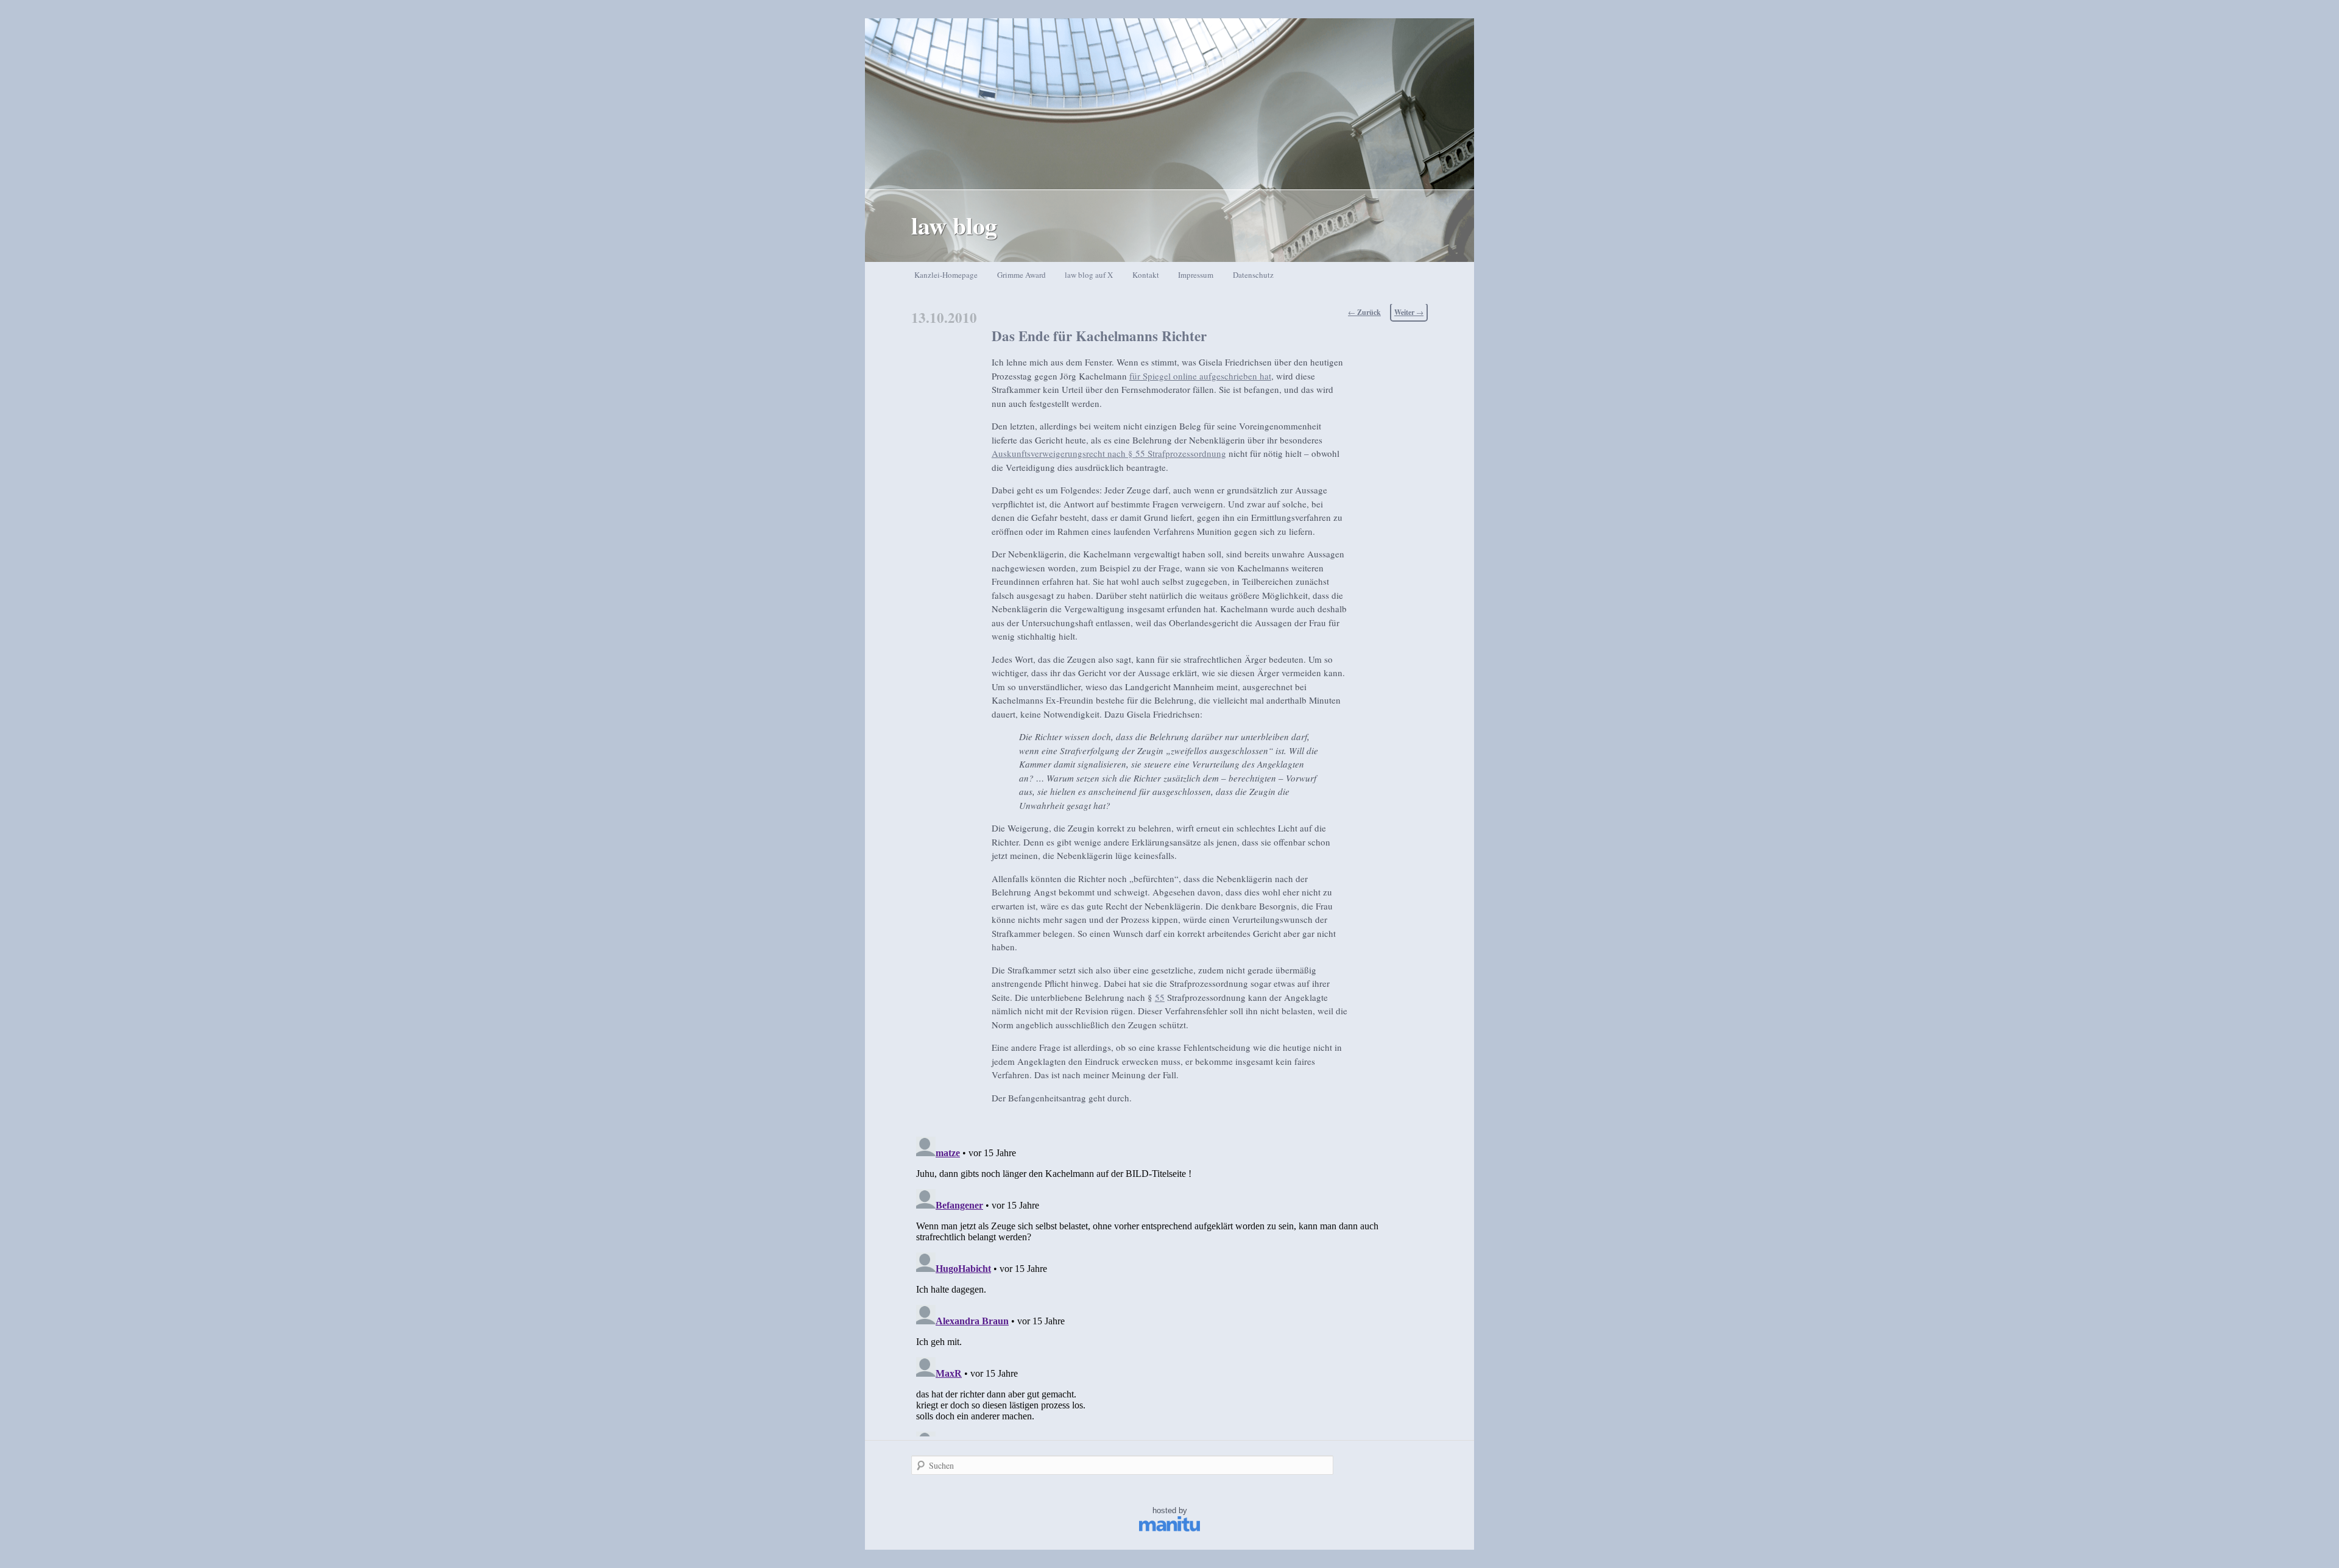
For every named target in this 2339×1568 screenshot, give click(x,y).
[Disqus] (1169, 1284)
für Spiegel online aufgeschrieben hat (1200, 376)
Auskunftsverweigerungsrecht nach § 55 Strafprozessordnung (1109, 453)
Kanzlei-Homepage (946, 275)
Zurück (1364, 312)
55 (1160, 997)
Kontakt (1146, 275)
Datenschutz (1253, 275)
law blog (954, 225)
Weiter (1409, 312)
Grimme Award (1021, 275)
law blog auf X (1089, 275)
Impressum (1196, 275)
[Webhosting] (1169, 1529)
